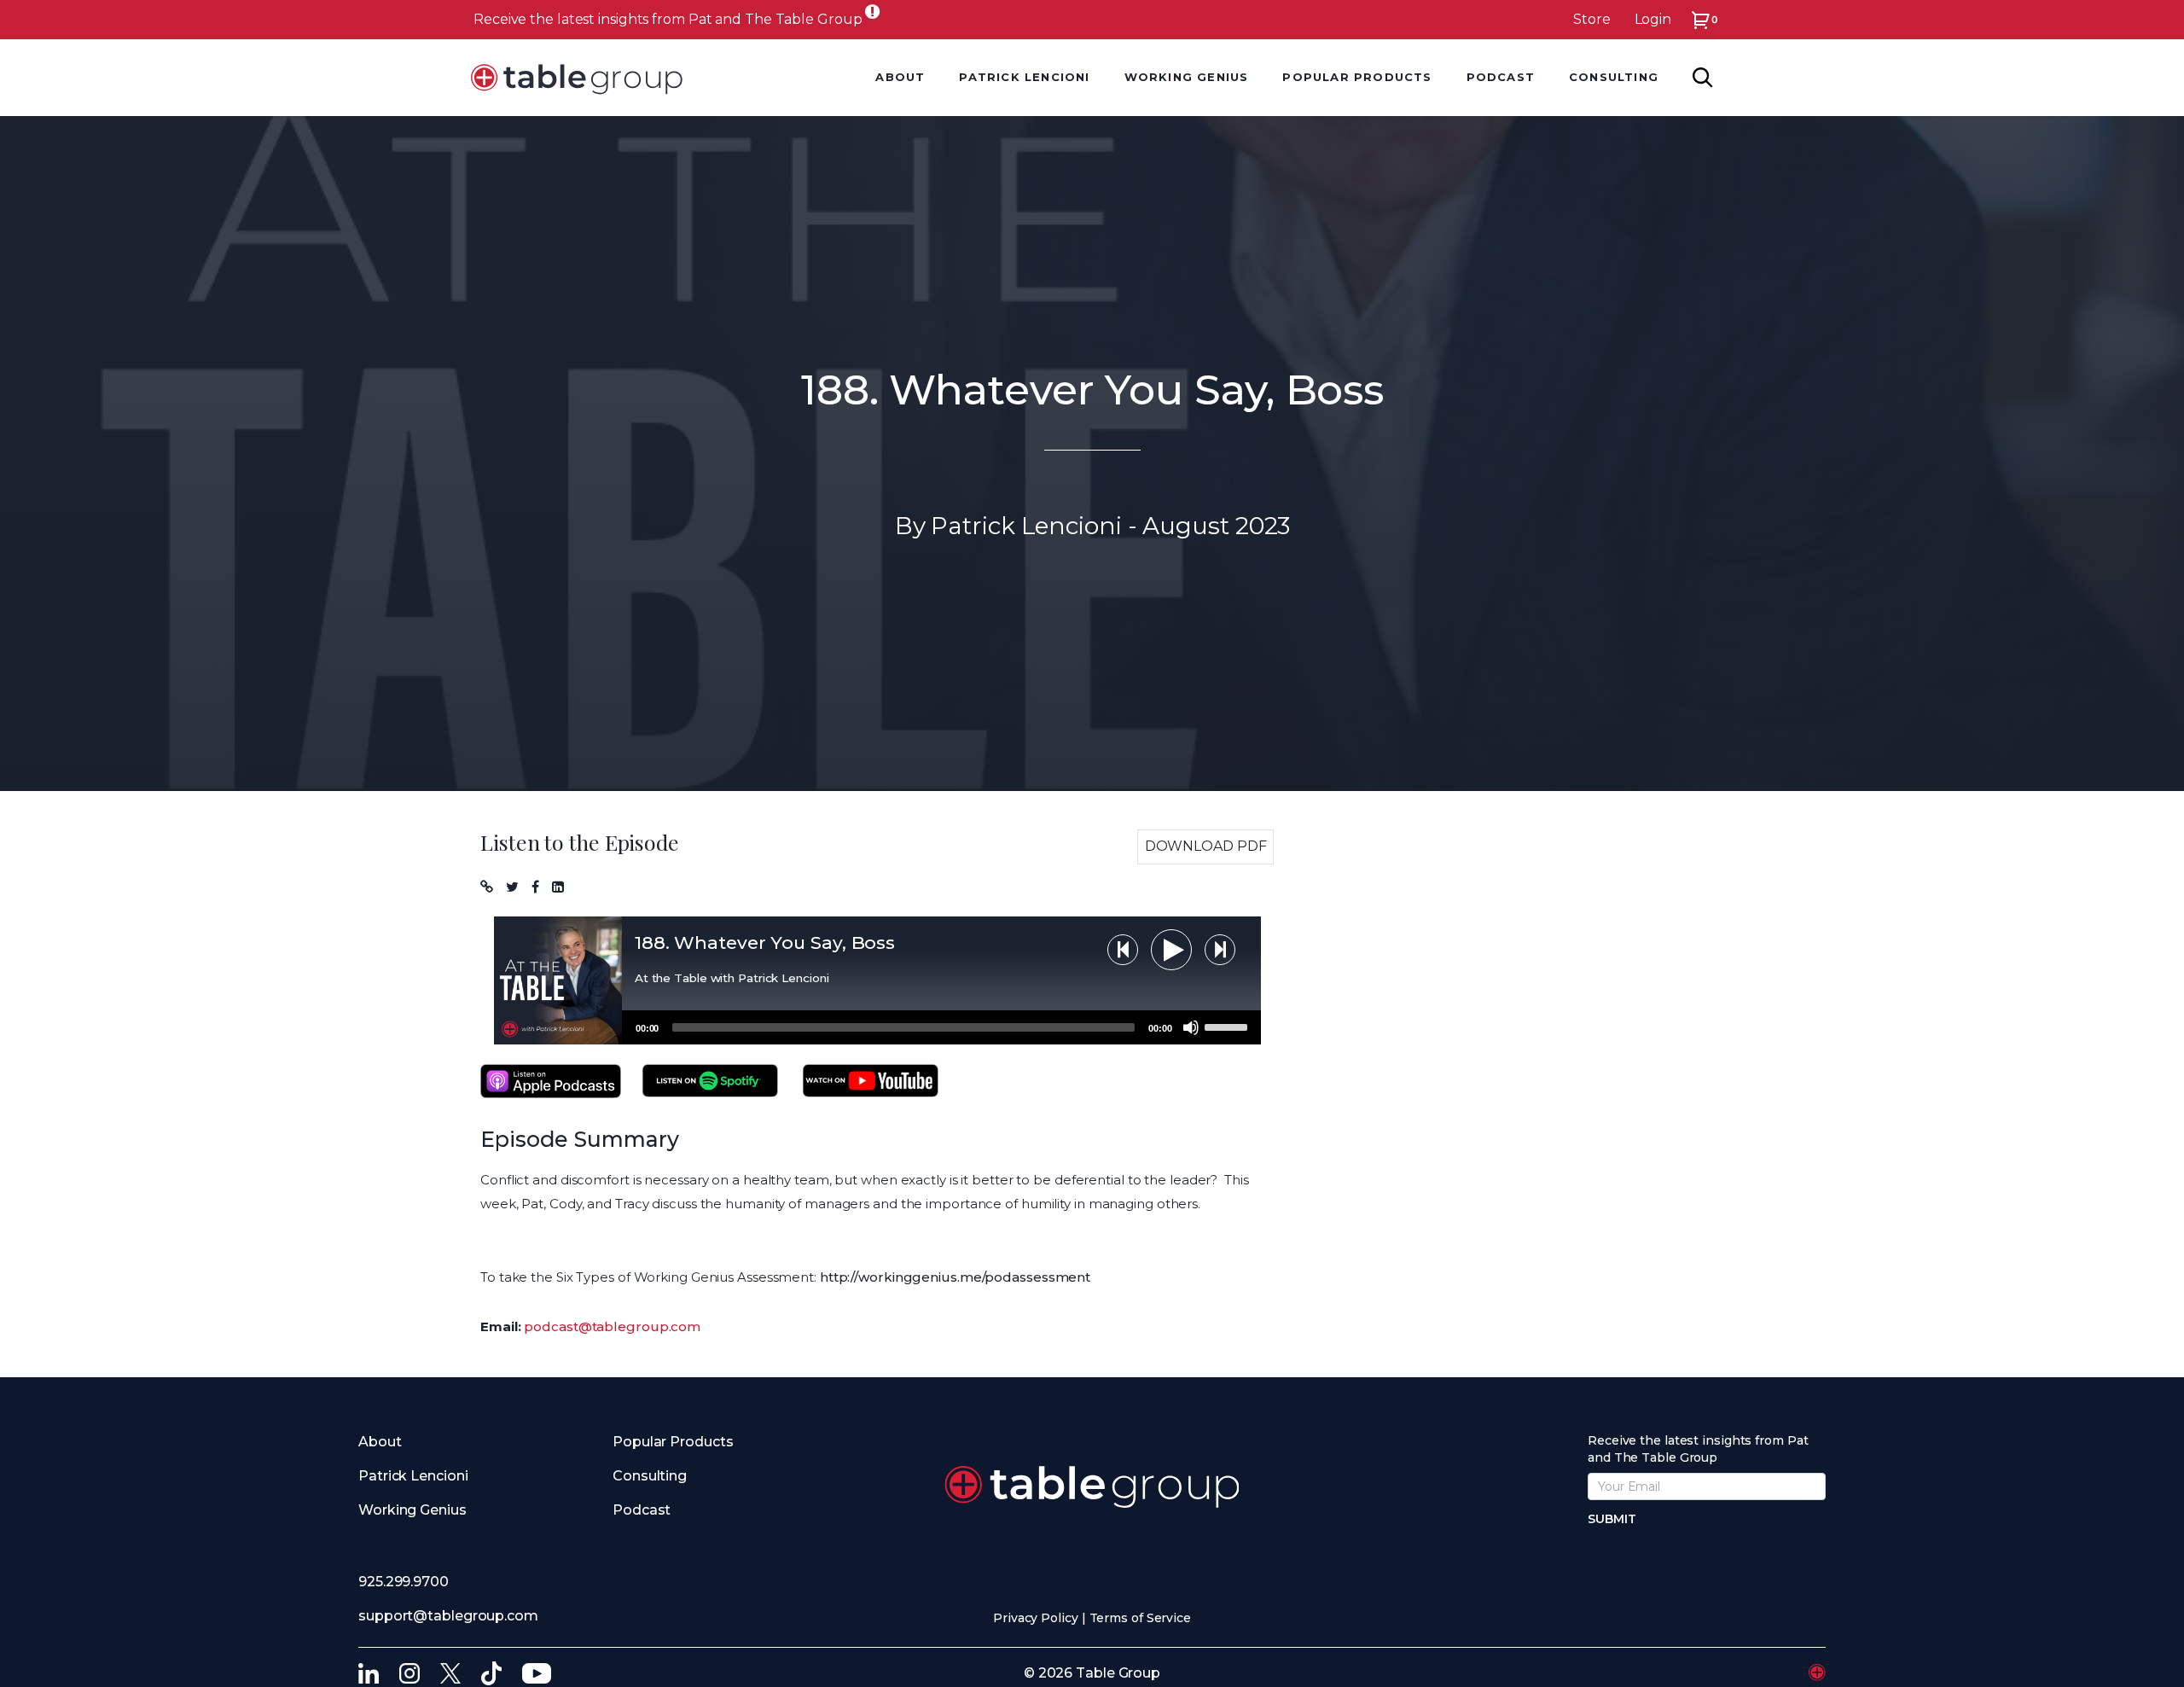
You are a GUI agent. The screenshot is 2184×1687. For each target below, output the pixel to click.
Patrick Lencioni (413, 1476)
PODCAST (1501, 77)
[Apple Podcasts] (551, 1081)
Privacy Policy (1036, 1618)
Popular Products (673, 1442)
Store (1592, 19)
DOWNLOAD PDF (1206, 846)
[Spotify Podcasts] (710, 1081)
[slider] (1228, 1026)
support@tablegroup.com (448, 1616)
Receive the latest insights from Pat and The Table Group (668, 19)
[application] (941, 1027)
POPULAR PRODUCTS (1357, 77)
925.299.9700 (404, 1582)
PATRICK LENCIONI (1024, 77)
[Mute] (1191, 1027)
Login (1653, 19)
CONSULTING (1614, 77)
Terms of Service (1140, 1618)
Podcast (642, 1510)
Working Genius (1187, 77)
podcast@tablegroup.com (612, 1326)
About (380, 1442)
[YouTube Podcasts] (871, 1081)
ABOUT (900, 77)
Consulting (650, 1476)
